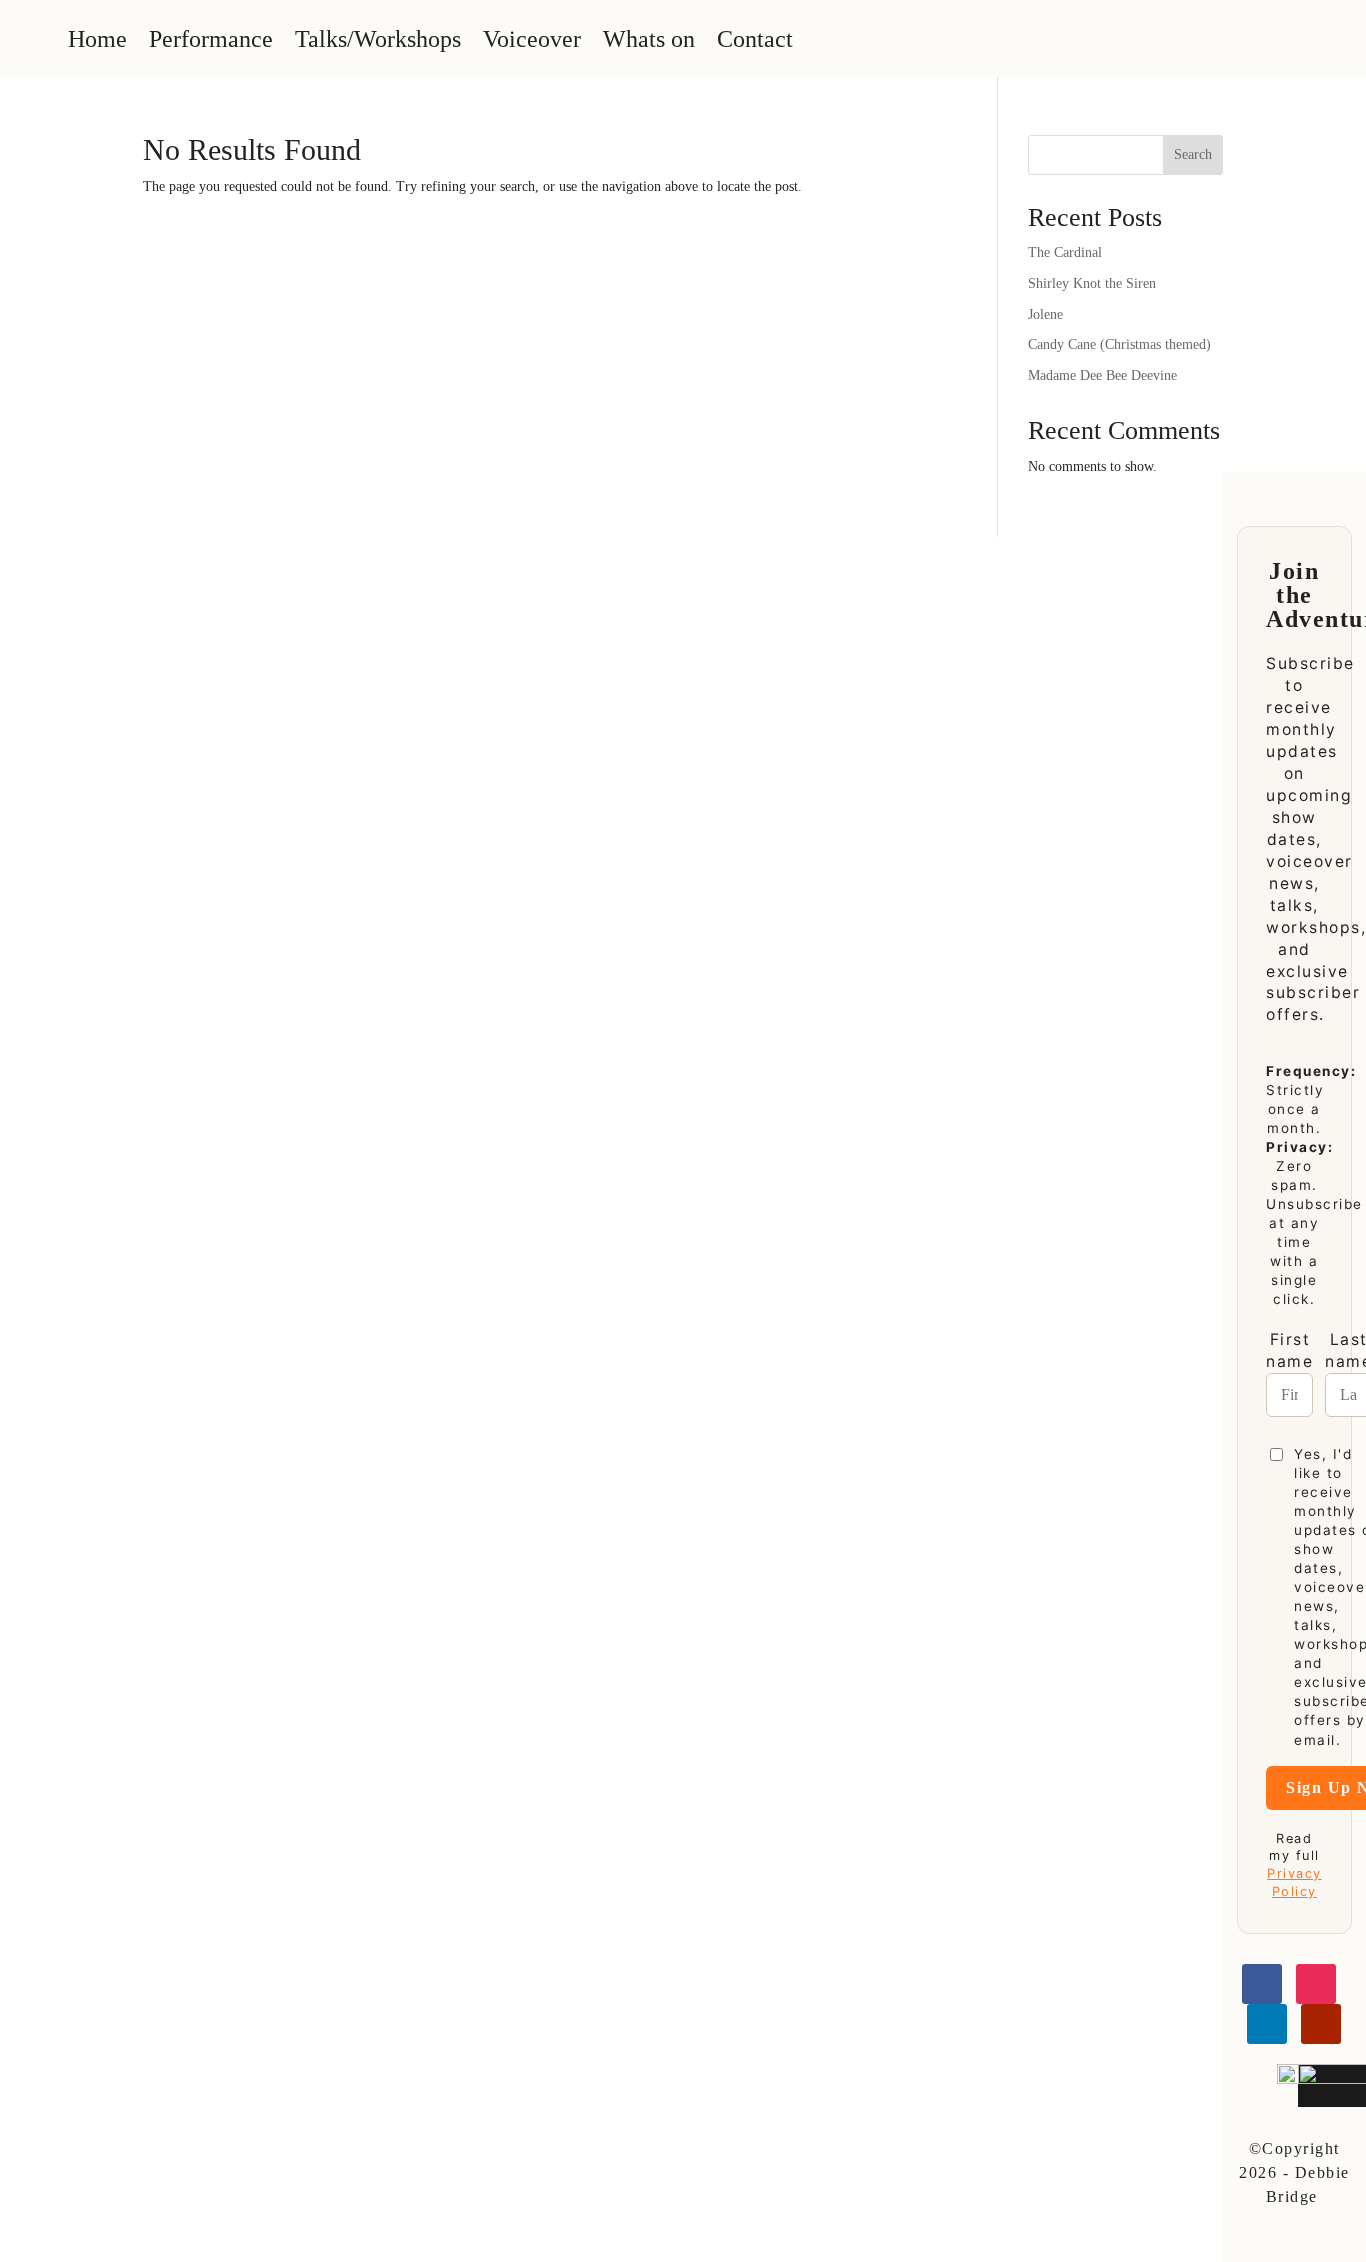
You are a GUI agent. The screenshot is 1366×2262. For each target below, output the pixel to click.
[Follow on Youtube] (1321, 2024)
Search (1193, 154)
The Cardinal (1065, 252)
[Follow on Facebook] (1262, 1984)
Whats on (649, 39)
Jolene (1045, 314)
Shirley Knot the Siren (1092, 283)
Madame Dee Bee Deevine (1102, 375)
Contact (755, 39)
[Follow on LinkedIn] (1267, 2024)
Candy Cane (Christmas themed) (1119, 344)
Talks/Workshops (378, 39)
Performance (211, 39)
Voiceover (532, 39)
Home (97, 39)
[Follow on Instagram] (1316, 1984)
